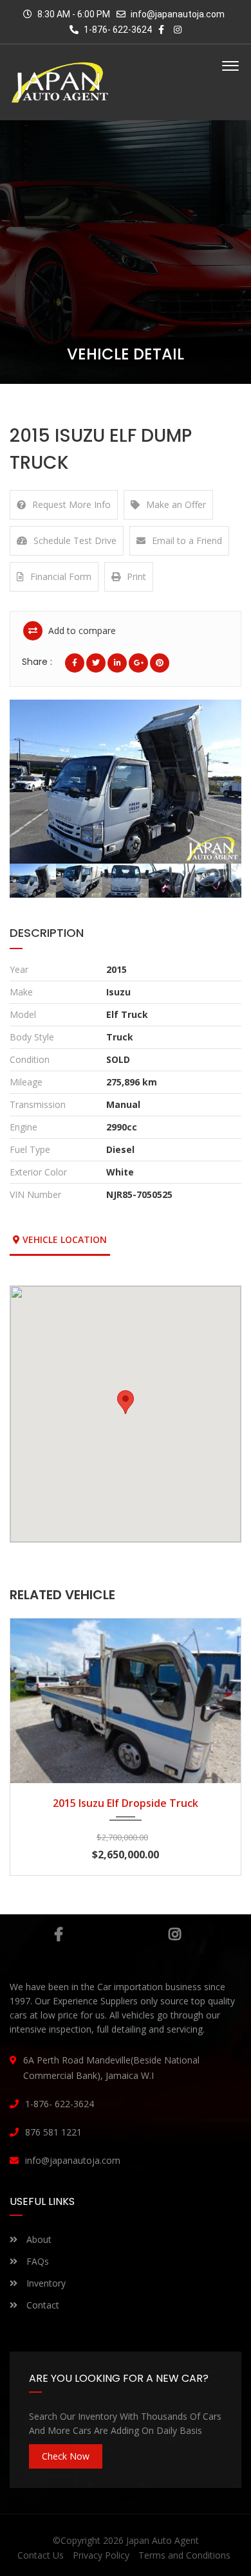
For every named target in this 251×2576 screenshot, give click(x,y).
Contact (42, 2305)
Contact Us (41, 2555)
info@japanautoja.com (178, 14)
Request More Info (71, 504)
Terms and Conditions (184, 2555)
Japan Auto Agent (163, 2540)
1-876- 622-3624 (117, 30)
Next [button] (214, 782)
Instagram (175, 1934)
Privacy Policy (101, 2555)
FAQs (36, 2261)
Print (136, 576)
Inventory (45, 2283)
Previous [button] (37, 782)
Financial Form (61, 576)
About (38, 2239)
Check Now (66, 2456)
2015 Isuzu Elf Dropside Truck (126, 1803)
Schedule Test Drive (75, 540)
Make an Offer (176, 504)
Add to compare (81, 630)
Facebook (59, 1934)
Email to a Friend (187, 540)
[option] (126, 782)
